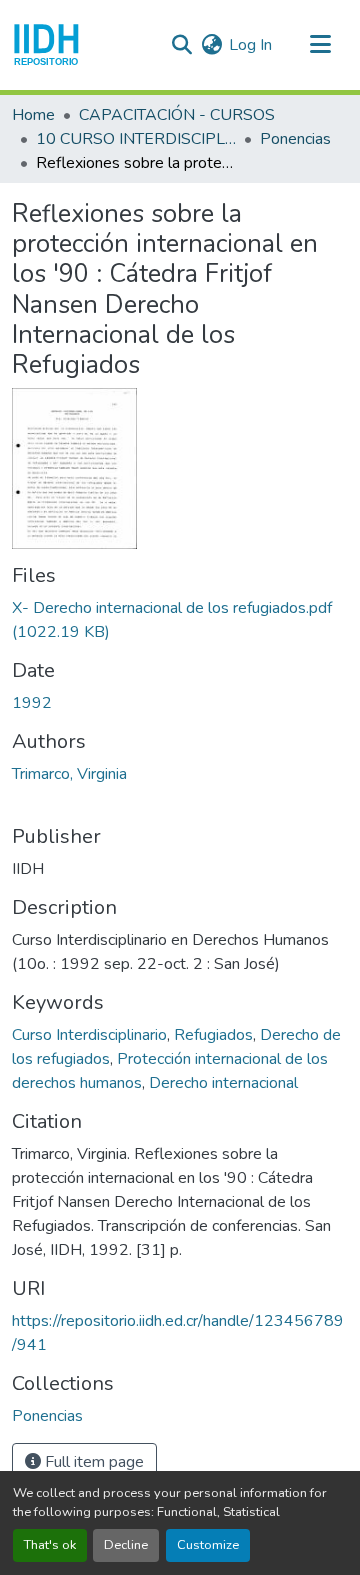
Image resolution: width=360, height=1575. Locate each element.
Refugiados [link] (213, 1035)
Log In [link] (250, 45)
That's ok (50, 1545)
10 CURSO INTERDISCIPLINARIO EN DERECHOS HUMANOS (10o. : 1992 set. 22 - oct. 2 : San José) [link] (136, 139)
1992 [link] (32, 703)
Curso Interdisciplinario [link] (89, 1035)
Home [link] (33, 115)
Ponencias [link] (295, 139)
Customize (208, 1545)
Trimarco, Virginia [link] (69, 774)
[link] (180, 620)
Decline (126, 1545)
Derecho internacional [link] (223, 1083)
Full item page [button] (92, 1462)
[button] (46, 45)
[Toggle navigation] (320, 45)
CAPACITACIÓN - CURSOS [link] (177, 115)
